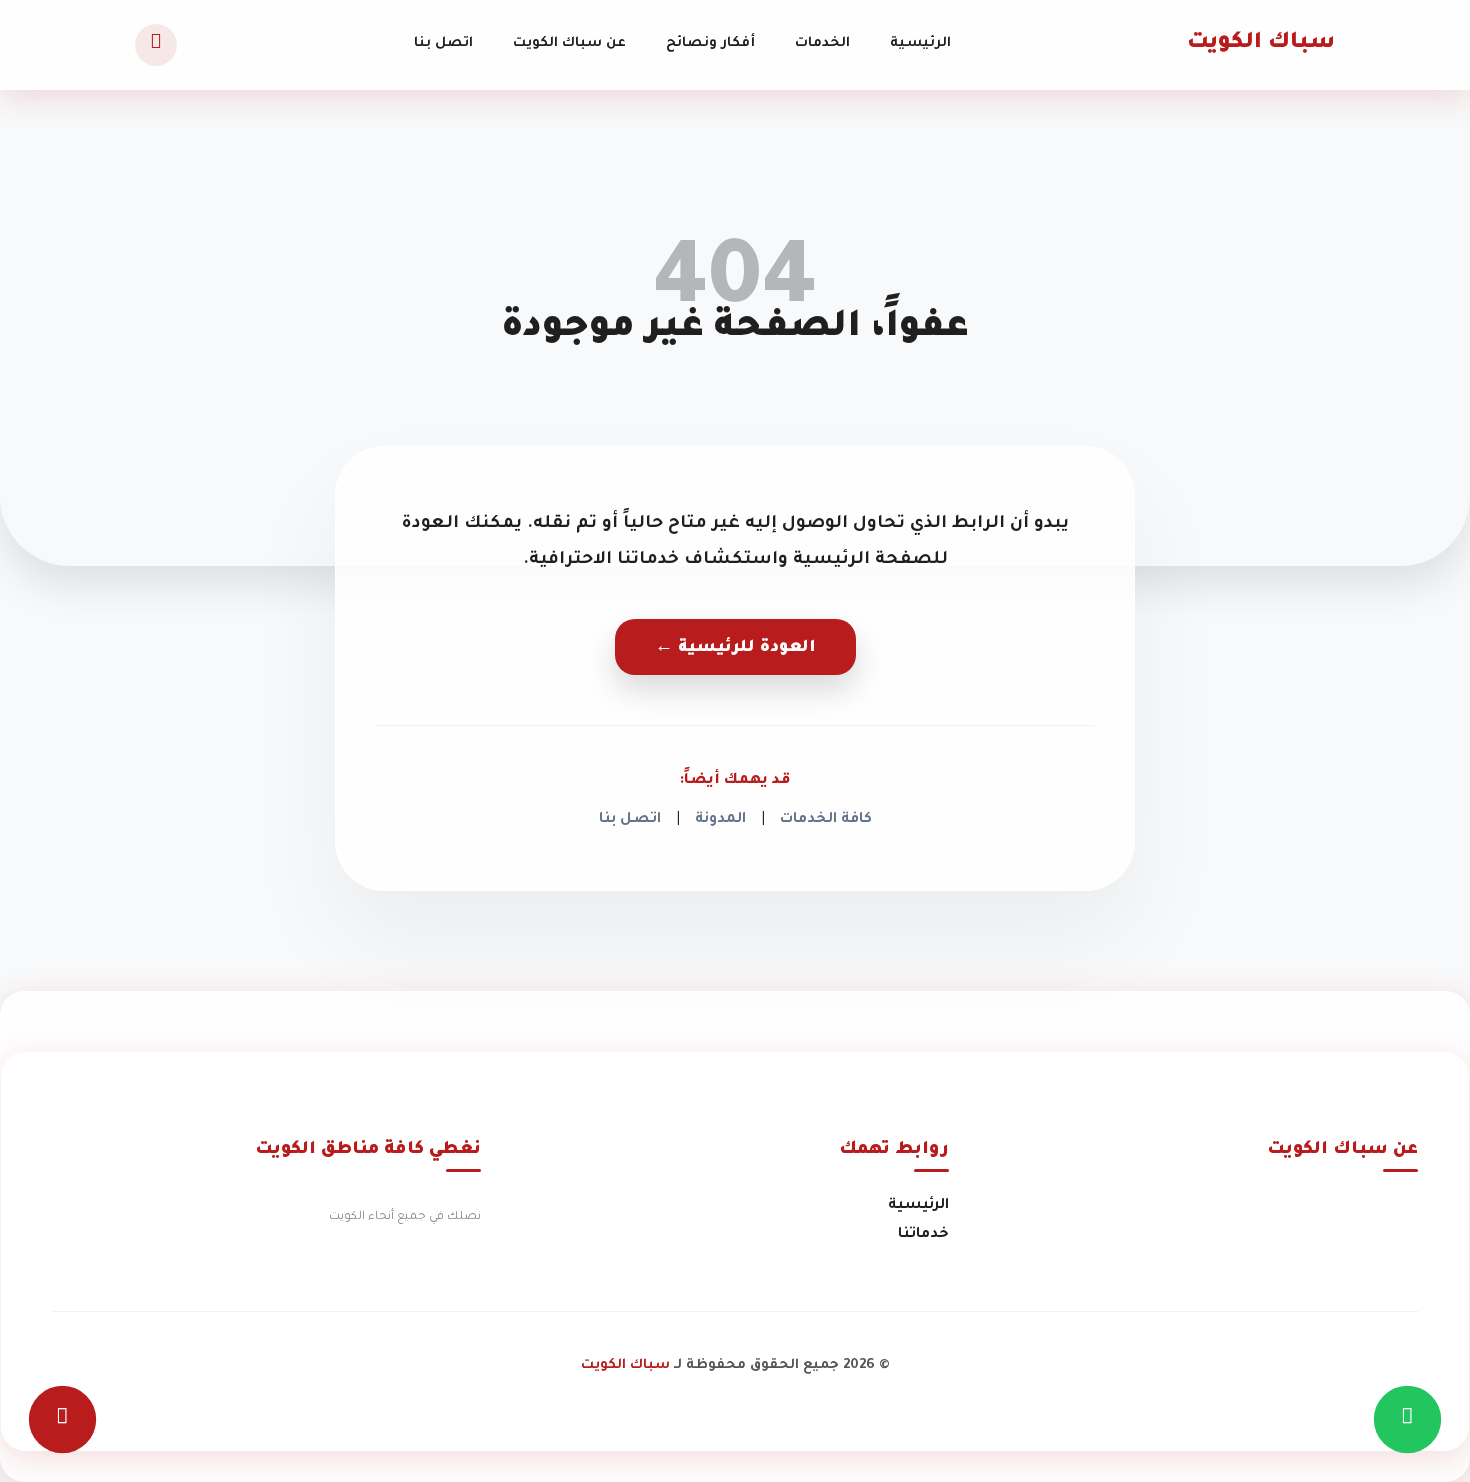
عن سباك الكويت (569, 43)
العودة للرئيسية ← (735, 648)
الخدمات (822, 43)
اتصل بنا (443, 43)
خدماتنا (923, 1235)
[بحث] (156, 45)
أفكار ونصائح (710, 43)
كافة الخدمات (826, 820)
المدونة (720, 820)
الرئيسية (920, 43)
